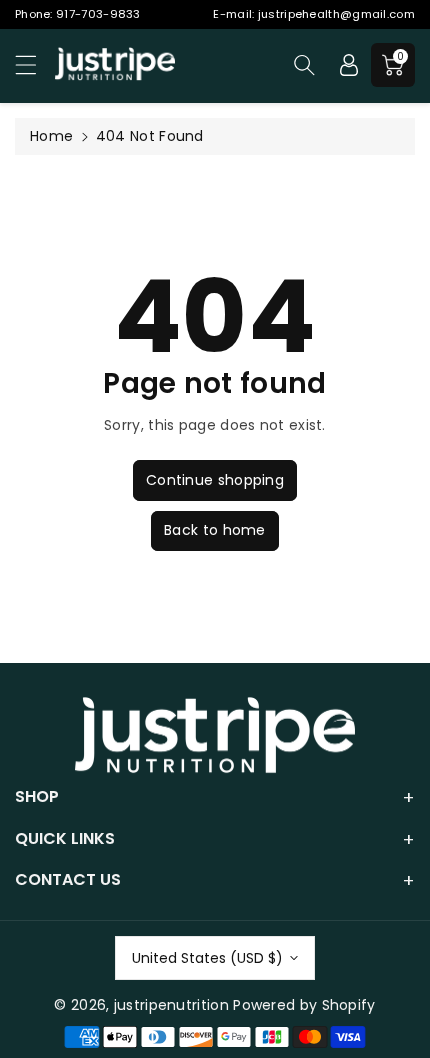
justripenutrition (171, 1005)
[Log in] (349, 65)
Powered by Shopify (304, 1005)
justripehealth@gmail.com (336, 14)
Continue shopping (215, 480)
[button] (35, 64)
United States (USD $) (207, 958)
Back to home (215, 530)
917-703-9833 (98, 14)
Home (51, 136)
